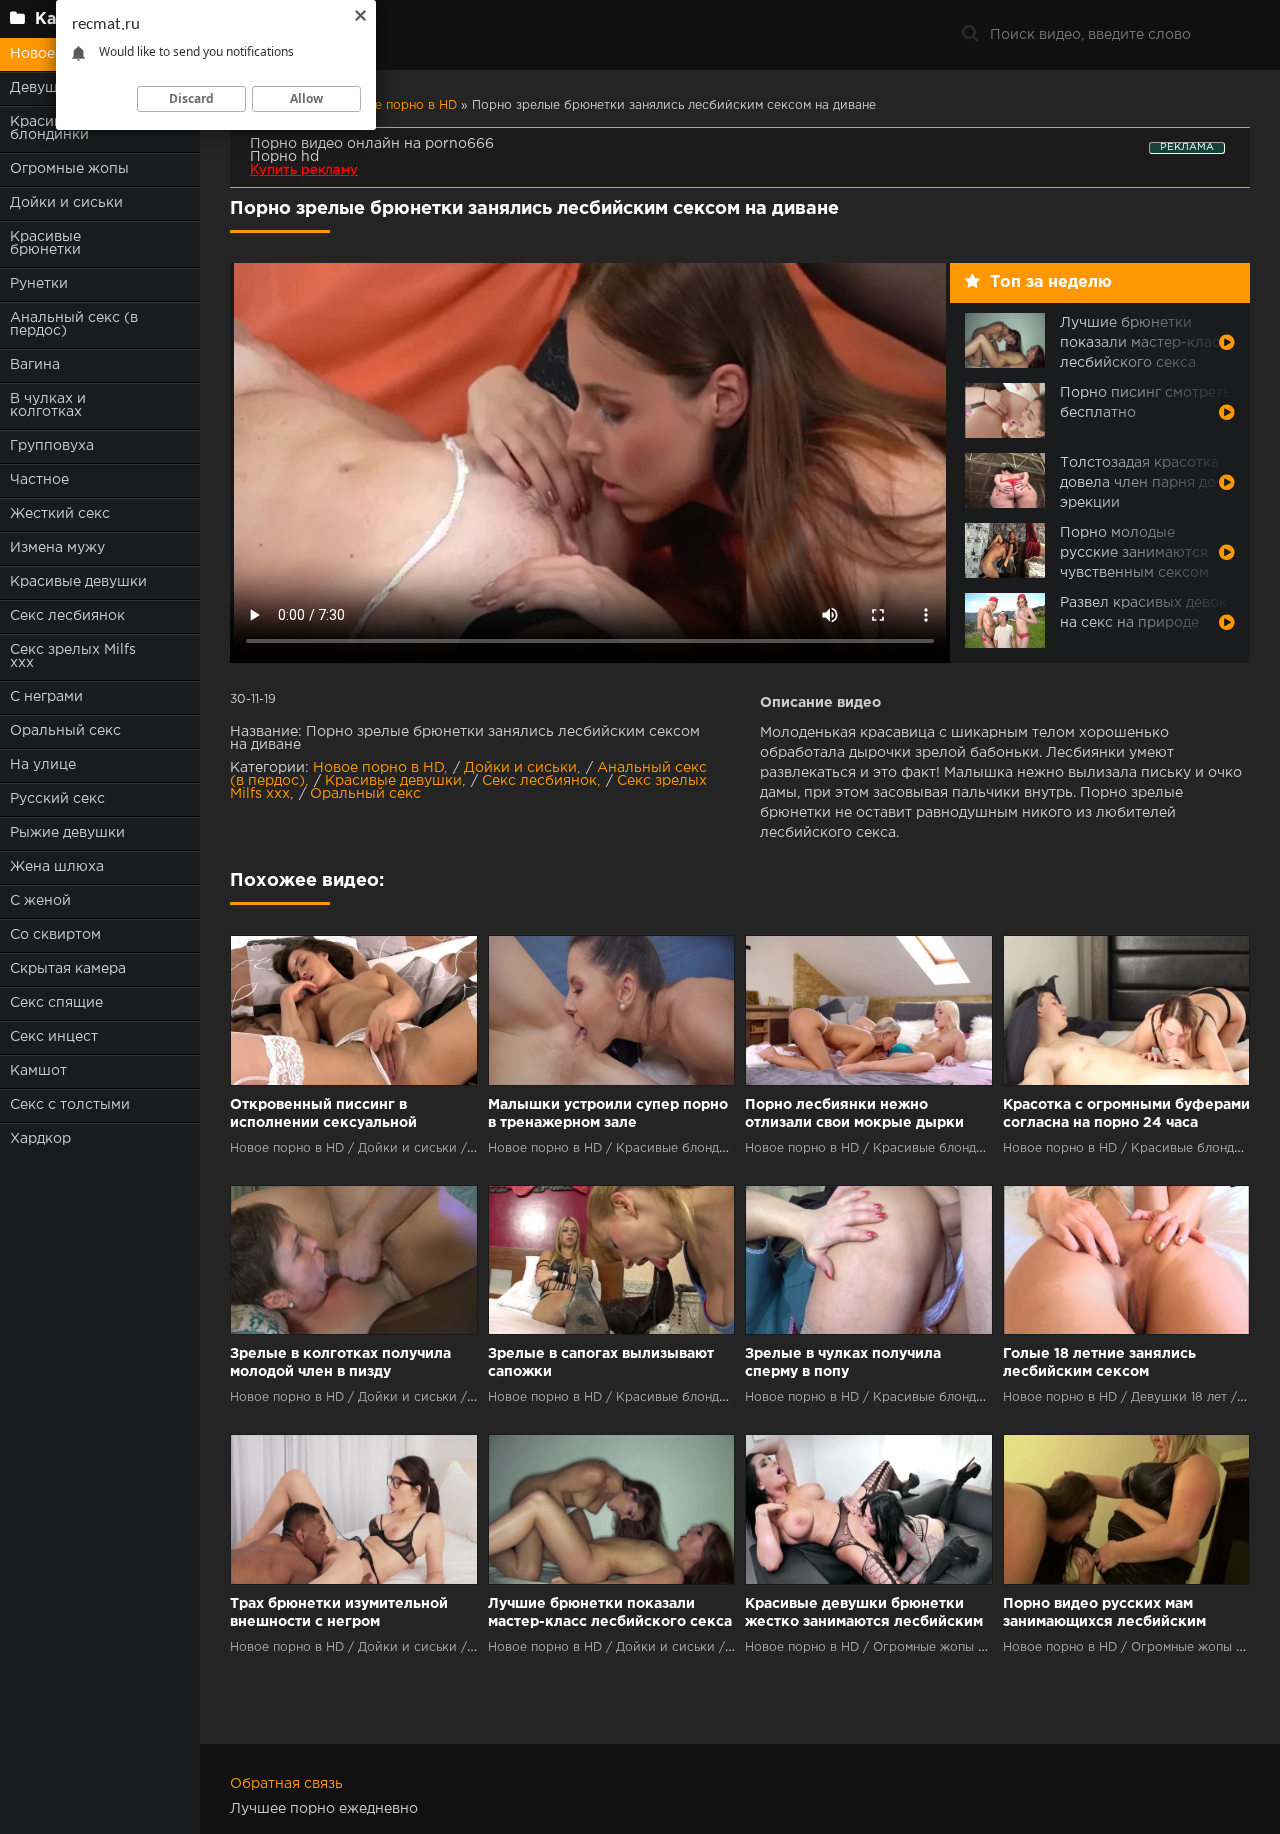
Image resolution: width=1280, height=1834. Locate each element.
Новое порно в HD (378, 768)
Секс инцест (54, 1037)
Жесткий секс (60, 514)
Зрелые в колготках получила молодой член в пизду (340, 1363)
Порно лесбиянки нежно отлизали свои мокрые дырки (854, 1114)
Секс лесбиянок (67, 616)
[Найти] (970, 35)
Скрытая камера (68, 969)
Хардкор (40, 1139)
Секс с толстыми (70, 1105)
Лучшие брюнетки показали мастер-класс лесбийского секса (610, 1613)
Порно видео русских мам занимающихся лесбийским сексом (1104, 1614)
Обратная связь (286, 1784)
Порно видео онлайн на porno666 (372, 144)
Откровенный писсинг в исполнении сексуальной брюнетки (323, 1115)
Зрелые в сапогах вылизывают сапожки (601, 1363)
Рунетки (39, 284)
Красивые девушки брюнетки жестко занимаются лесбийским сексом (864, 1614)
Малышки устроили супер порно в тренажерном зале (608, 1114)
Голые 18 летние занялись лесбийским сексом (1099, 1363)
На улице (43, 765)
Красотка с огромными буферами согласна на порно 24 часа (1126, 1114)
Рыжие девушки (67, 833)
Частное (39, 480)
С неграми (46, 697)
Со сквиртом (55, 935)
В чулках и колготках (48, 405)
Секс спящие (56, 1003)
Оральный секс (65, 731)
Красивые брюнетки (45, 243)
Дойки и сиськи (66, 203)
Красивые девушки (78, 582)
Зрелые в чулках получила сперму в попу (843, 1363)
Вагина (35, 365)
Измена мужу (57, 548)
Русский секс (57, 799)
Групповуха (52, 446)
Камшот (38, 1071)
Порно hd (284, 157)
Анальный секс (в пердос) (74, 324)
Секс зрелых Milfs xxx (73, 656)
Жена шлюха (57, 867)
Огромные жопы (69, 169)
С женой (40, 901)
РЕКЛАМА (1187, 147)
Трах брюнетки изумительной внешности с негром (339, 1613)
